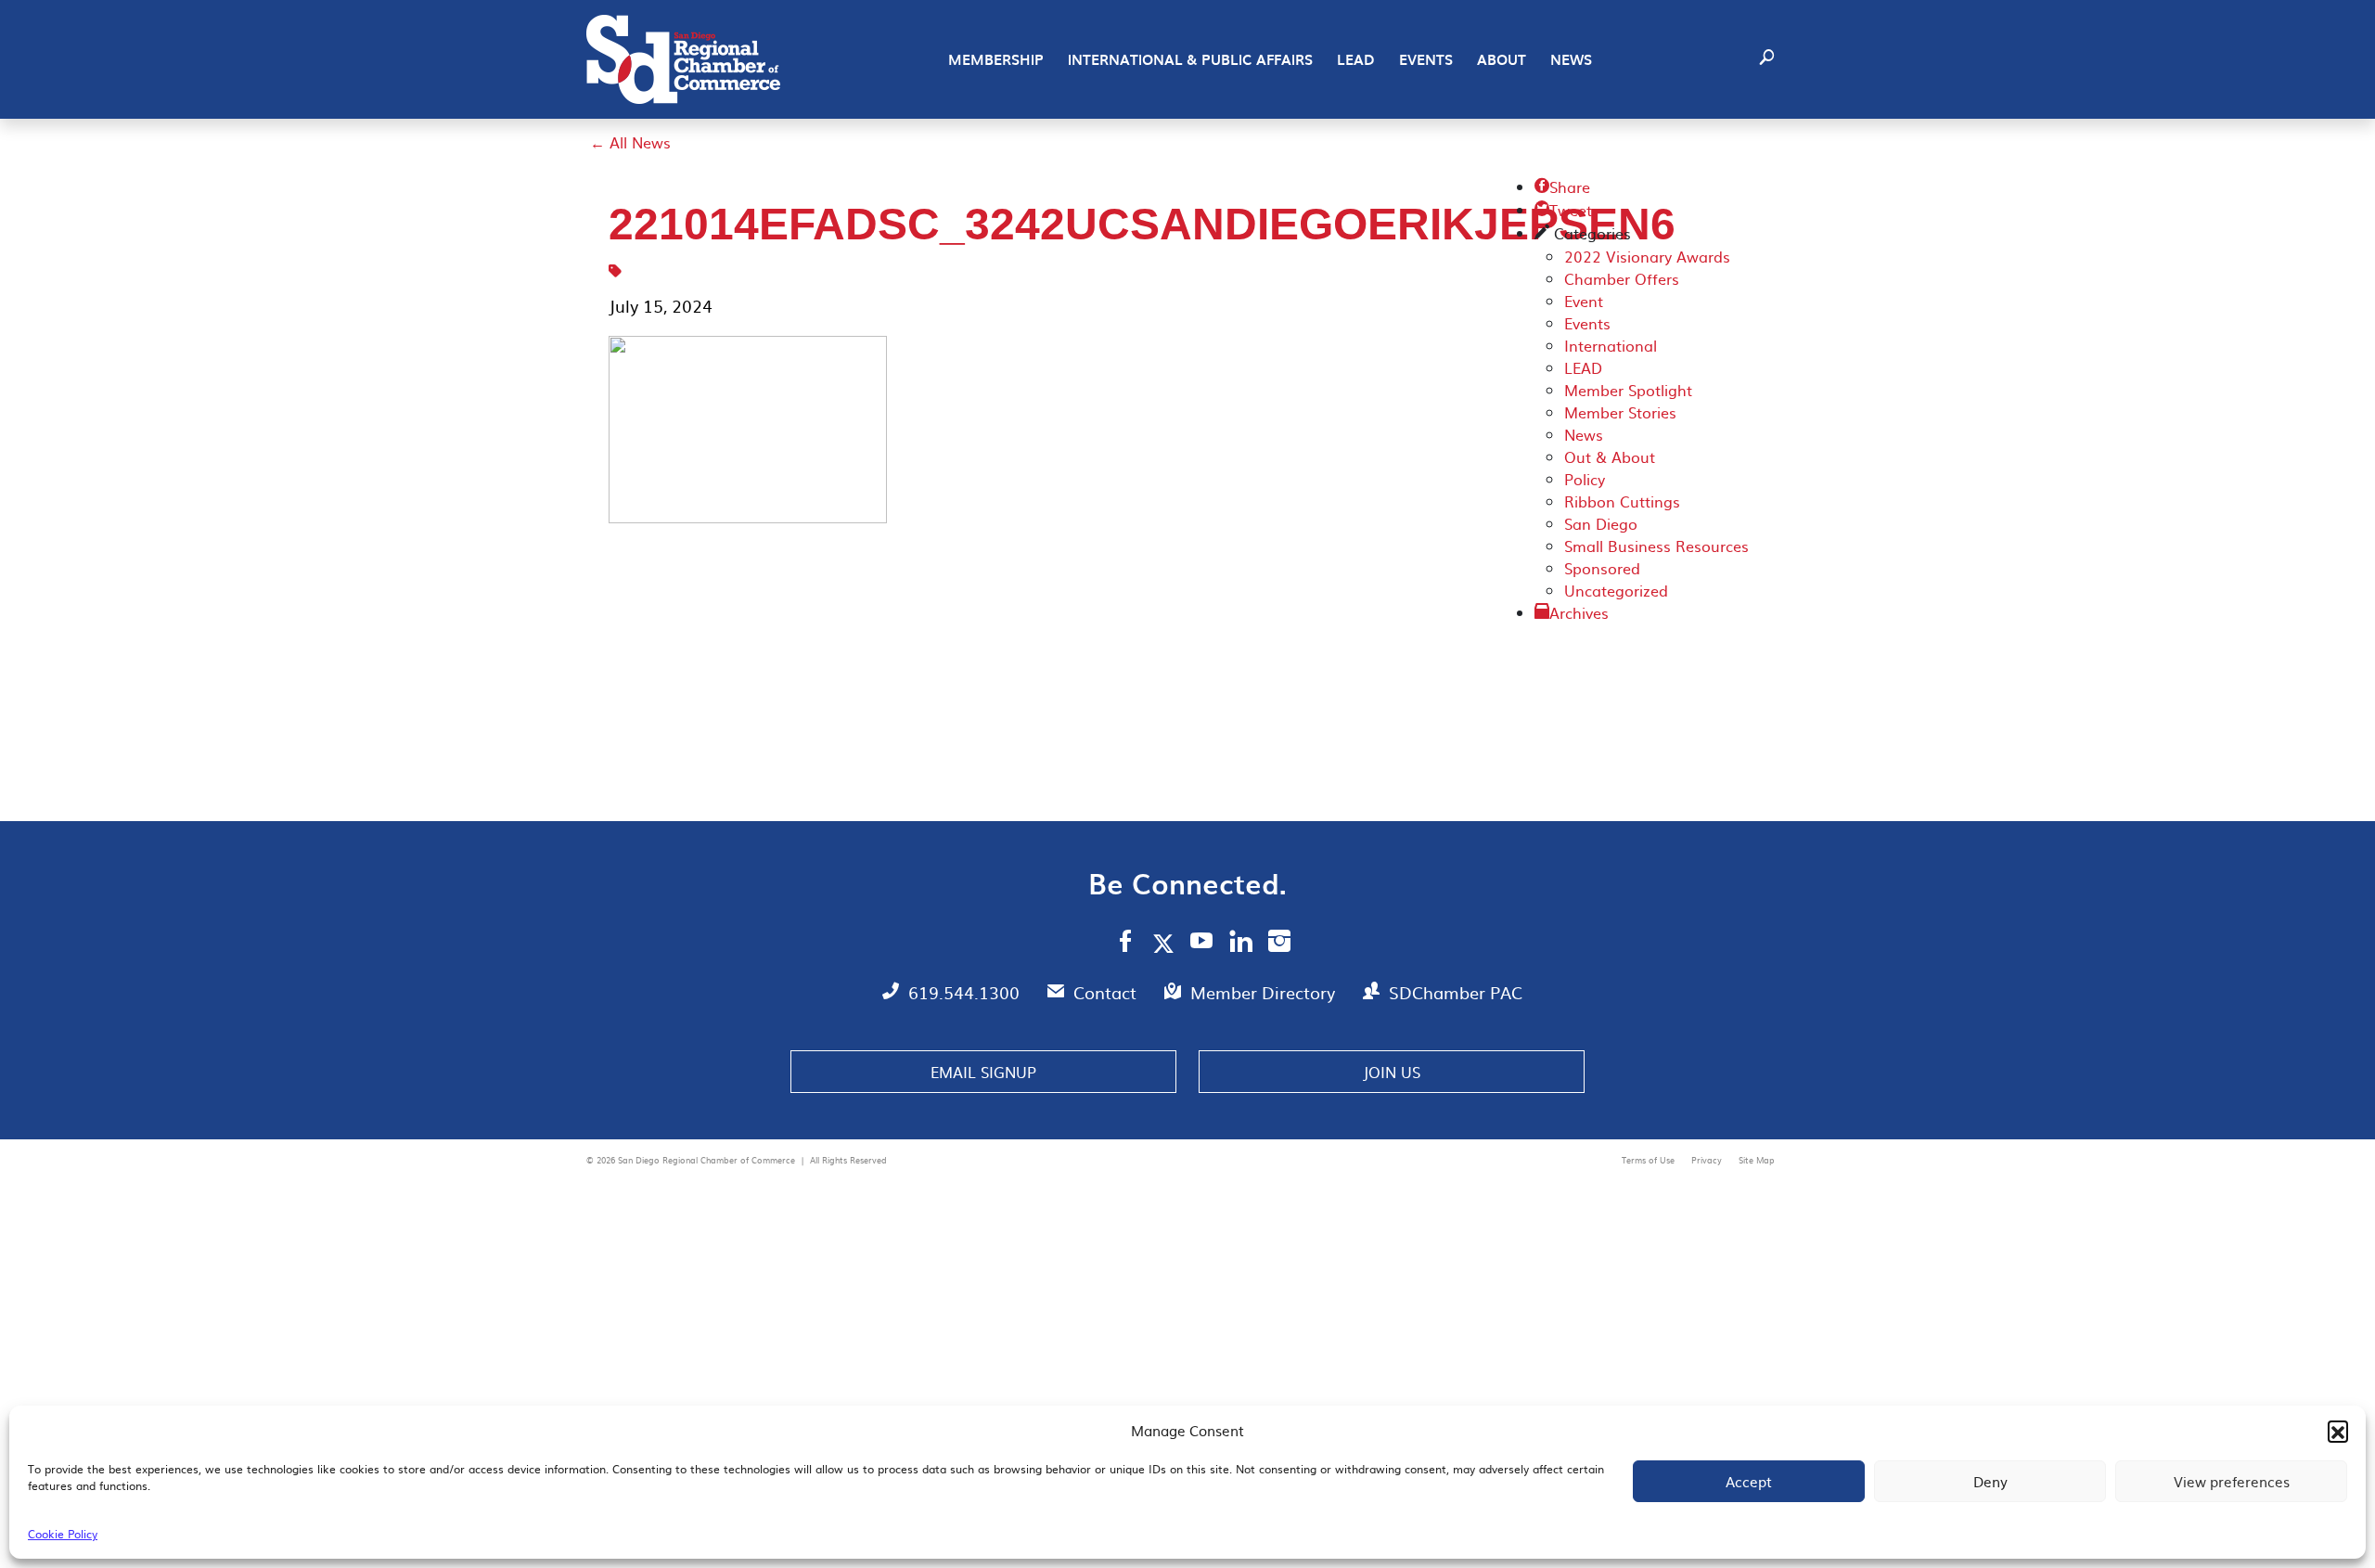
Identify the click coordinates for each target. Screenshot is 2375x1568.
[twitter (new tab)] (1167, 943)
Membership (996, 59)
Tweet (1563, 210)
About (1502, 59)
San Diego (1601, 523)
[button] (2338, 1431)
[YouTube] (1202, 944)
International (1611, 345)
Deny (1990, 1481)
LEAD (1356, 59)
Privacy (1708, 1160)
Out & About (1610, 456)
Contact (1107, 992)
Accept (1749, 1481)
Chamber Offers (1622, 278)
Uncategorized (1616, 590)
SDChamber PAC (1456, 992)
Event (1584, 301)
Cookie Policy (63, 1534)
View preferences (2232, 1481)
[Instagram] (1279, 944)
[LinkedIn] (1241, 944)
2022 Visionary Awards (1647, 256)
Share (1562, 186)
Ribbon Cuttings (1622, 501)
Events (1426, 59)
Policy (1585, 479)
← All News (630, 142)
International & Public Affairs (1190, 59)
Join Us (1392, 1072)
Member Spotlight (1628, 390)
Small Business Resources (1656, 546)
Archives (1579, 612)
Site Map (1757, 1160)
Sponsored (1602, 568)
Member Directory (1265, 992)
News (1571, 59)
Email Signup (983, 1072)
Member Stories (1620, 412)
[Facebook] (1125, 944)
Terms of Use (1650, 1160)
